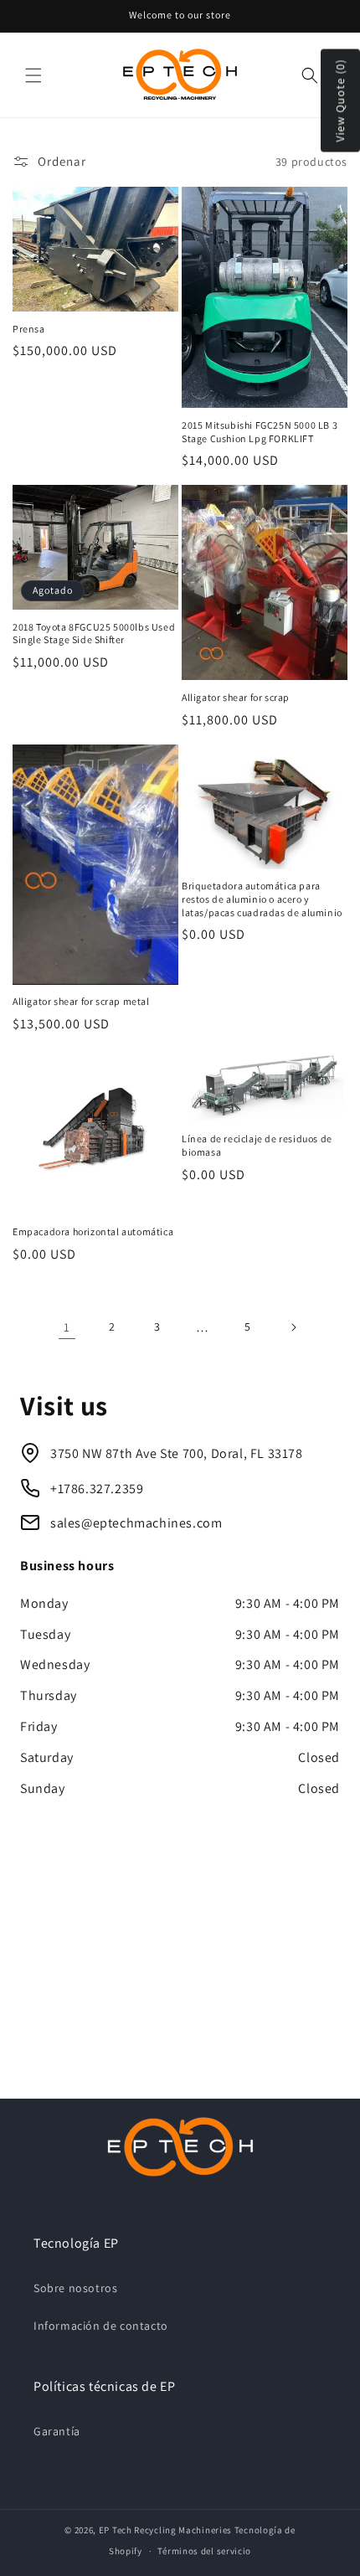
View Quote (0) (340, 101)
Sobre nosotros (75, 2288)
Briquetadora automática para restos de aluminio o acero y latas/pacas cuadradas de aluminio (262, 899)
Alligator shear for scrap (236, 697)
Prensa (29, 329)
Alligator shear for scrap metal (81, 1001)
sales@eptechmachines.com (136, 1523)
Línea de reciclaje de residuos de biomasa (257, 1145)
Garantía (57, 2431)
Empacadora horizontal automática (93, 1231)
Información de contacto (101, 2326)
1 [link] (67, 1327)
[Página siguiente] (293, 1327)
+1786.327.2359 (97, 1489)
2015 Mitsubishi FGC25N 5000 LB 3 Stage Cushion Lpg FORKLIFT (260, 432)
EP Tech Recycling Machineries (165, 2530)
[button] (33, 75)
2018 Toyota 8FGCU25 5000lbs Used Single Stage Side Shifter (94, 634)
